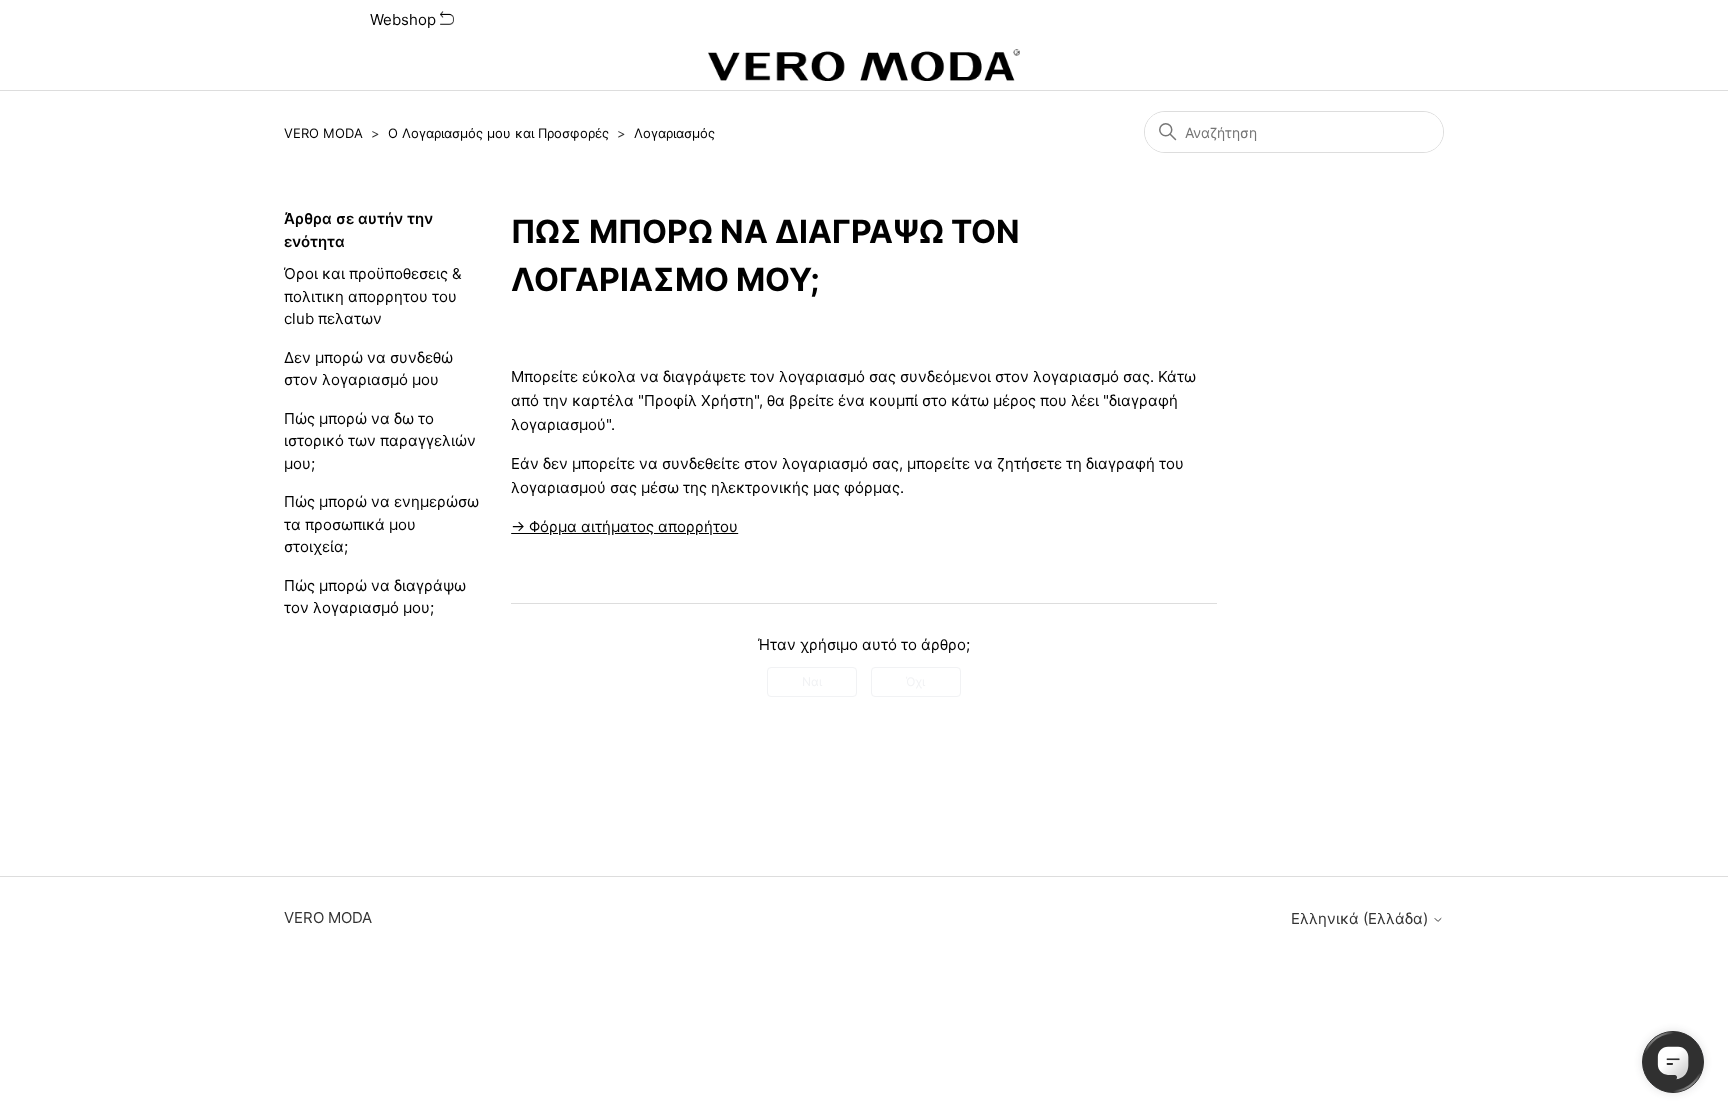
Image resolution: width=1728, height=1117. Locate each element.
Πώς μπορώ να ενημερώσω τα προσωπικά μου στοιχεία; (381, 524)
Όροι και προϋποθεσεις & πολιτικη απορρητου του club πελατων (373, 296)
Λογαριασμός (674, 133)
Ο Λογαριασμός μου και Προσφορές (498, 133)
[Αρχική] (864, 65)
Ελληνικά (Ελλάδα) (1361, 918)
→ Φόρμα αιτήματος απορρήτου (624, 526)
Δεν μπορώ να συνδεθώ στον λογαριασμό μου (368, 369)
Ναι (812, 681)
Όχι (915, 681)
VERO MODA (323, 133)
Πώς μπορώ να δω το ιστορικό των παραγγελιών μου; (380, 441)
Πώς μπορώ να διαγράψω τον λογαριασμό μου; (375, 597)
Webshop (405, 19)
